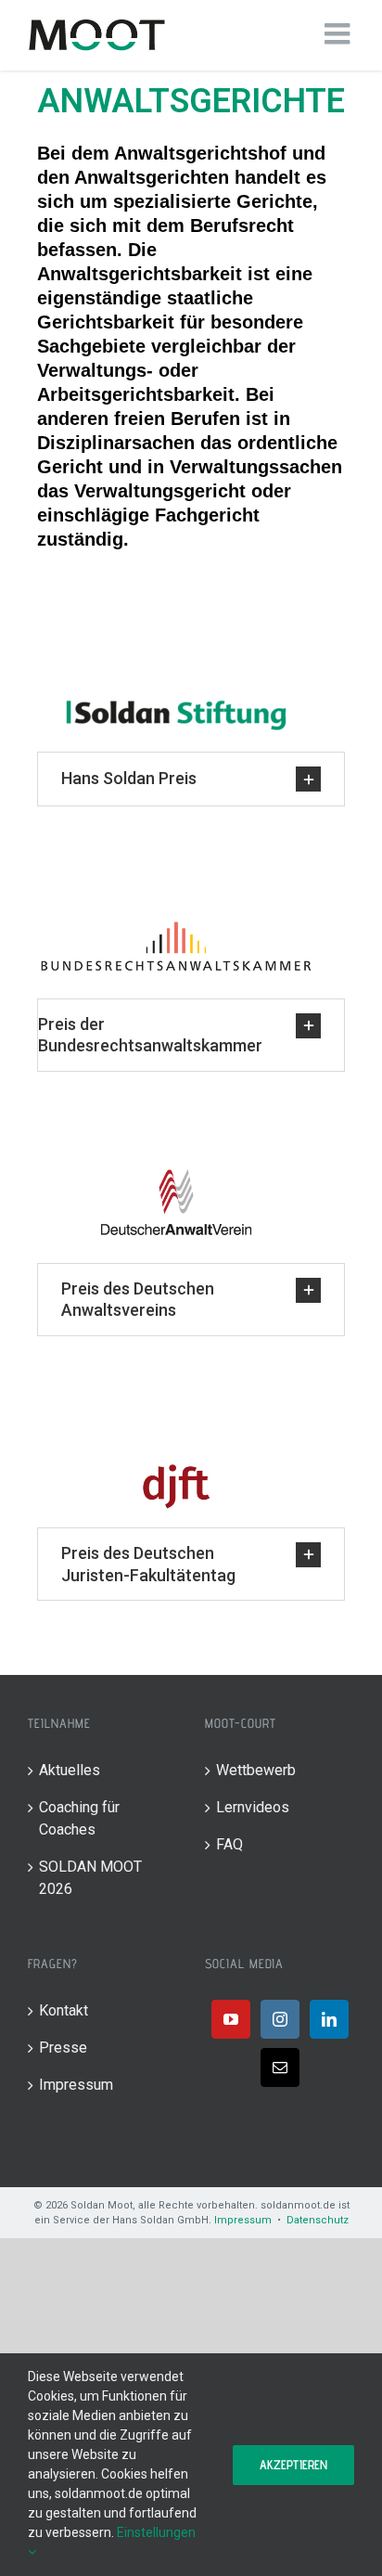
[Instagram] (280, 2019)
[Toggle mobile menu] (339, 33)
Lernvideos (253, 1807)
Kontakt (64, 2010)
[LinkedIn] (329, 2019)
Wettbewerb (256, 1770)
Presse (63, 2048)
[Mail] (280, 2067)
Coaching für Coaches (79, 1818)
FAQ (229, 1844)
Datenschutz (318, 2220)
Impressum (76, 2085)
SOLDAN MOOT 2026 (90, 1878)
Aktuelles (70, 1770)
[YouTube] (231, 2019)
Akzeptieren (293, 2465)
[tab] (191, 779)
